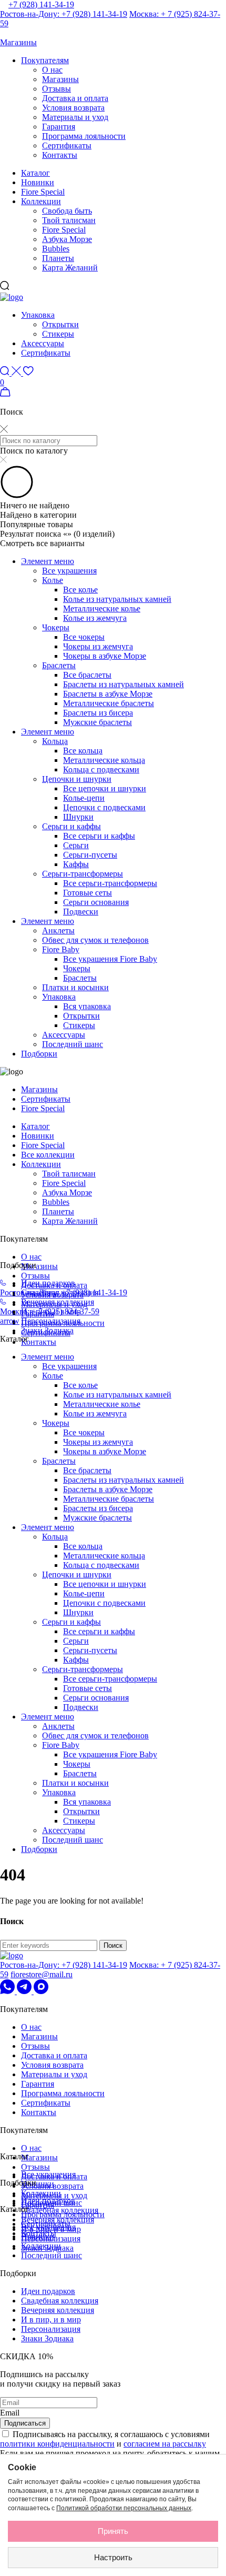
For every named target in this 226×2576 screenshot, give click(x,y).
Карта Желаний (70, 268)
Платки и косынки (75, 987)
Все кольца (83, 751)
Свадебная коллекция (60, 2210)
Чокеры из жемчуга (98, 646)
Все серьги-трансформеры (110, 883)
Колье (53, 580)
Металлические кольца (104, 760)
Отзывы (56, 89)
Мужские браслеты (97, 722)
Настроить (113, 2557)
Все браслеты (87, 675)
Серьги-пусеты (90, 855)
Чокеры (56, 627)
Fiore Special (43, 192)
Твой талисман (69, 220)
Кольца (55, 741)
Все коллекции (48, 1155)
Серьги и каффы (71, 826)
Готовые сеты (88, 893)
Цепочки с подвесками (104, 807)
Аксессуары (43, 343)
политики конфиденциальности (57, 2444)
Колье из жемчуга (95, 618)
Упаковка (38, 315)
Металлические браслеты (109, 703)
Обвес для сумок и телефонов (95, 940)
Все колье (80, 590)
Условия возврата (73, 108)
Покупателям (45, 60)
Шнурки (78, 817)
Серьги (76, 845)
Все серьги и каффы (99, 836)
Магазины (60, 79)
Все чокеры (84, 637)
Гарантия (59, 127)
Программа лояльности (84, 136)
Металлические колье (102, 608)
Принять (113, 2531)
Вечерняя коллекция (58, 1302)
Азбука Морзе (67, 239)
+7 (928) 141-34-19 (41, 4)
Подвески (81, 912)
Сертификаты (67, 145)
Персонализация (51, 1321)
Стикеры (58, 334)
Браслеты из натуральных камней (124, 684)
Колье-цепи (84, 798)
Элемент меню (48, 561)
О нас (52, 70)
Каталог (35, 173)
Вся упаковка (87, 1006)
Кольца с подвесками (101, 769)
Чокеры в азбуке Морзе (105, 656)
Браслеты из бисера (98, 713)
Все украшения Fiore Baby (110, 959)
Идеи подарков (48, 1283)
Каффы (76, 864)
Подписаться (25, 2423)
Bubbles (56, 249)
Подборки (39, 1054)
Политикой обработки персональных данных (124, 2508)
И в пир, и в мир (51, 2320)
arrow (10, 1321)
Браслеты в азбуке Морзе (108, 694)
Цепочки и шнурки (77, 779)
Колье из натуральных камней (117, 599)
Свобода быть (67, 211)
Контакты (60, 155)
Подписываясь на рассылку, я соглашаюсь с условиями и (105, 2439)
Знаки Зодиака (47, 1330)
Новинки (38, 182)
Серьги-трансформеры (83, 874)
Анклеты (58, 930)
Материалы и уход (75, 117)
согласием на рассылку (165, 2444)
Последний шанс (73, 1044)
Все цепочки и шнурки (105, 788)
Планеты (58, 258)
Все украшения (69, 571)
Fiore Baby (61, 949)
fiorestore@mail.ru (42, 1974)
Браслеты (59, 665)
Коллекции (41, 201)
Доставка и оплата (75, 98)
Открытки (60, 324)
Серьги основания (96, 902)
